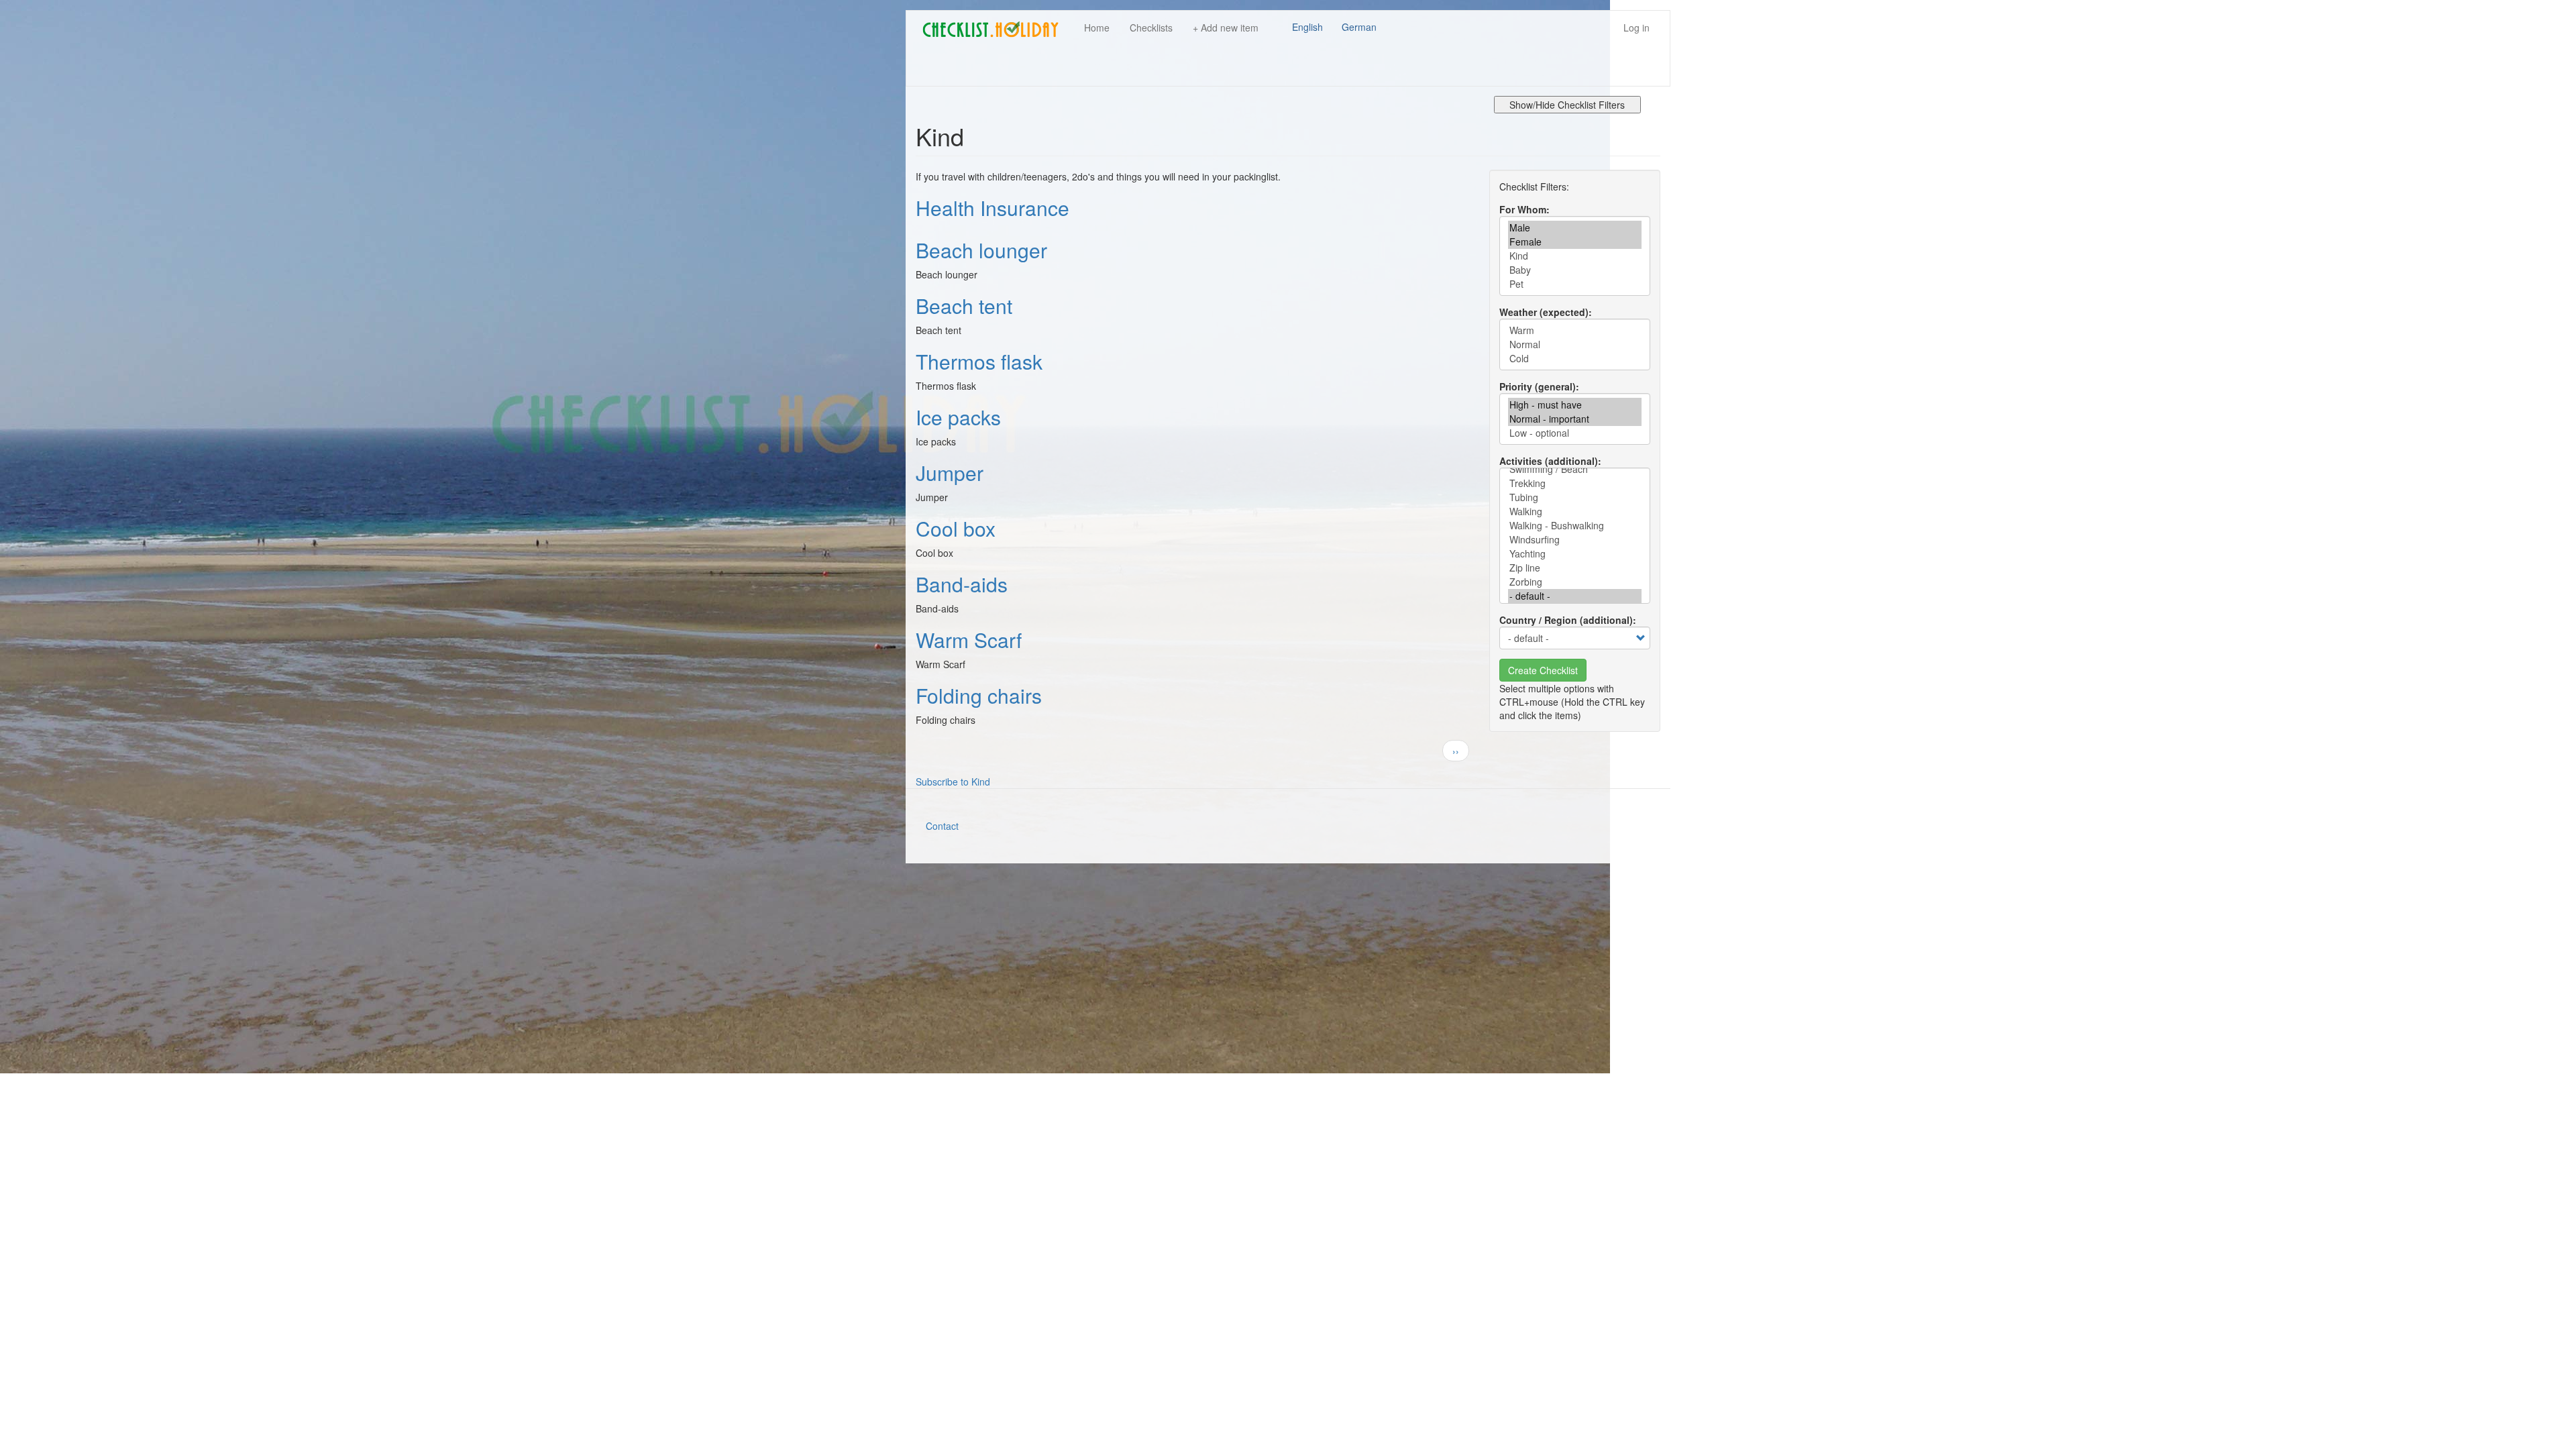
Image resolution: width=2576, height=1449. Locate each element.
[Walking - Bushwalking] (1575, 526)
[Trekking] (1575, 483)
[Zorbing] (1575, 582)
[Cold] (1575, 359)
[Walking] (1575, 512)
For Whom (1523, 209)
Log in (1636, 28)
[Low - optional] (1575, 433)
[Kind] (1575, 256)
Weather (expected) (1544, 312)
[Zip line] (1575, 568)
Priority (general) (1538, 386)
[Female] (1575, 242)
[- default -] (1575, 596)
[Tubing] (1575, 497)
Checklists (1151, 28)
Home (1097, 28)
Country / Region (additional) (1566, 620)
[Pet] (1575, 284)
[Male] (1575, 228)
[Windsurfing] (1575, 540)
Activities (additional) (1549, 461)
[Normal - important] (1575, 419)
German (1359, 27)
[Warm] (1575, 330)
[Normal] (1575, 344)
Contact (942, 826)
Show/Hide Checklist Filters (1567, 105)
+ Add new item (1226, 28)
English (1307, 27)
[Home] (995, 30)
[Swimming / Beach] (1575, 469)
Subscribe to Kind (953, 782)
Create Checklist (1543, 670)
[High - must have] (1575, 405)
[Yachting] (1575, 554)
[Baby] (1575, 270)
